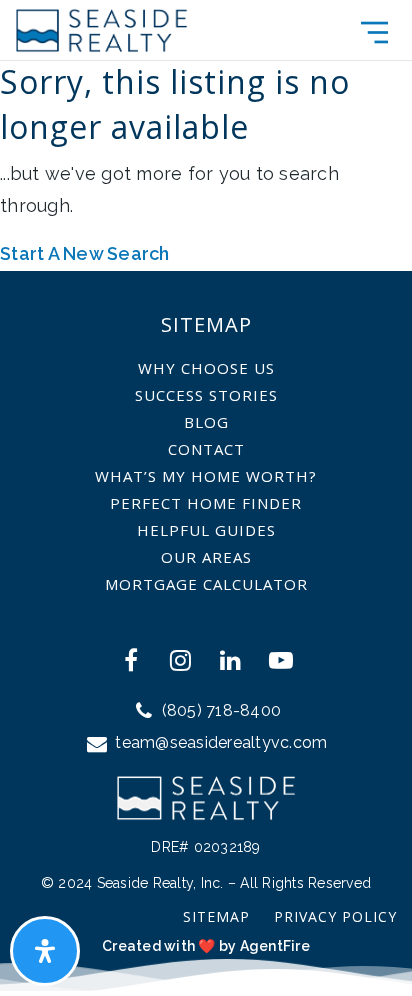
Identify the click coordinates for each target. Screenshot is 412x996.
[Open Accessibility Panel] (45, 951)
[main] (206, 135)
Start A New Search (85, 253)
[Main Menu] (374, 32)
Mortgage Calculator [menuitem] (206, 584)
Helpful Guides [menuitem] (206, 530)
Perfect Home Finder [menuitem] (206, 503)
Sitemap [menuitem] (216, 916)
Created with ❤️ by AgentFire (206, 946)
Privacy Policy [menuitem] (335, 916)
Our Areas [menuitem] (206, 557)
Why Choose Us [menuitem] (206, 368)
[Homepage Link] (101, 28)
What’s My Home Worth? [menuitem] (206, 476)
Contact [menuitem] (206, 449)
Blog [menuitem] (206, 422)
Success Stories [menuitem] (206, 395)
